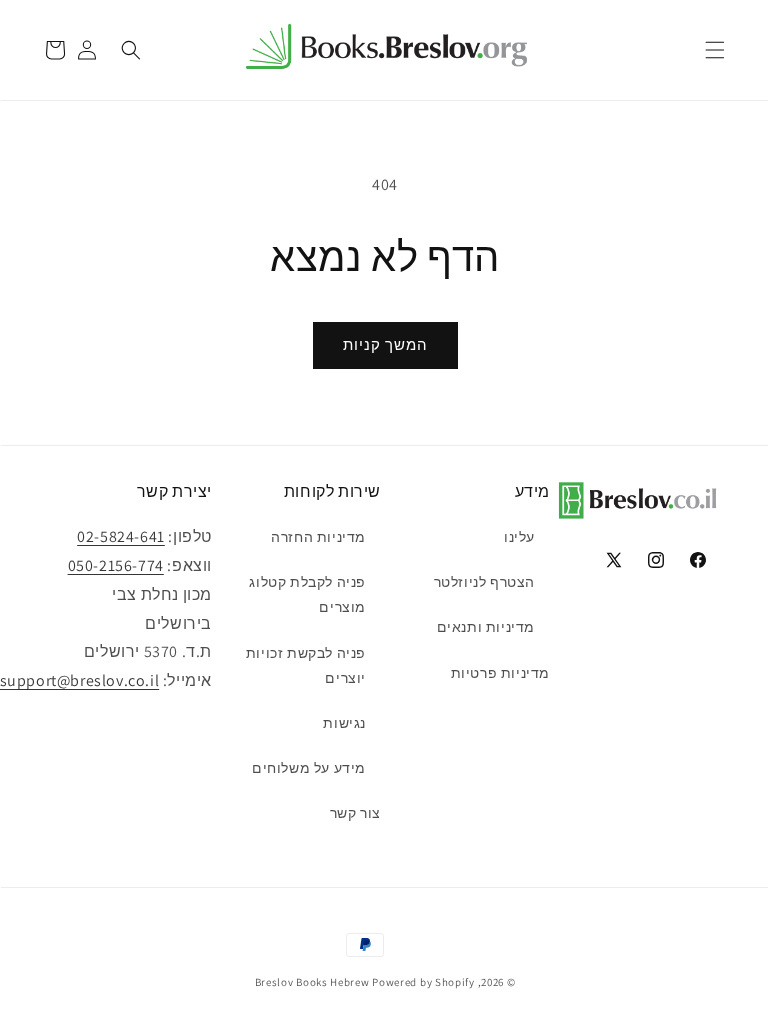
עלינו (519, 537)
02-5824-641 (121, 536)
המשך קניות (385, 344)
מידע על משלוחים (309, 768)
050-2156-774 (116, 565)
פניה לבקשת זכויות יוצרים (306, 665)
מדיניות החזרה (318, 537)
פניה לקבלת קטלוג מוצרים (307, 594)
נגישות (344, 723)
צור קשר (355, 813)
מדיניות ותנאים (486, 627)
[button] (715, 50)
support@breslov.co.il (80, 680)
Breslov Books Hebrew (312, 982)
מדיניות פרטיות (500, 673)
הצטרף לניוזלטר (484, 582)
